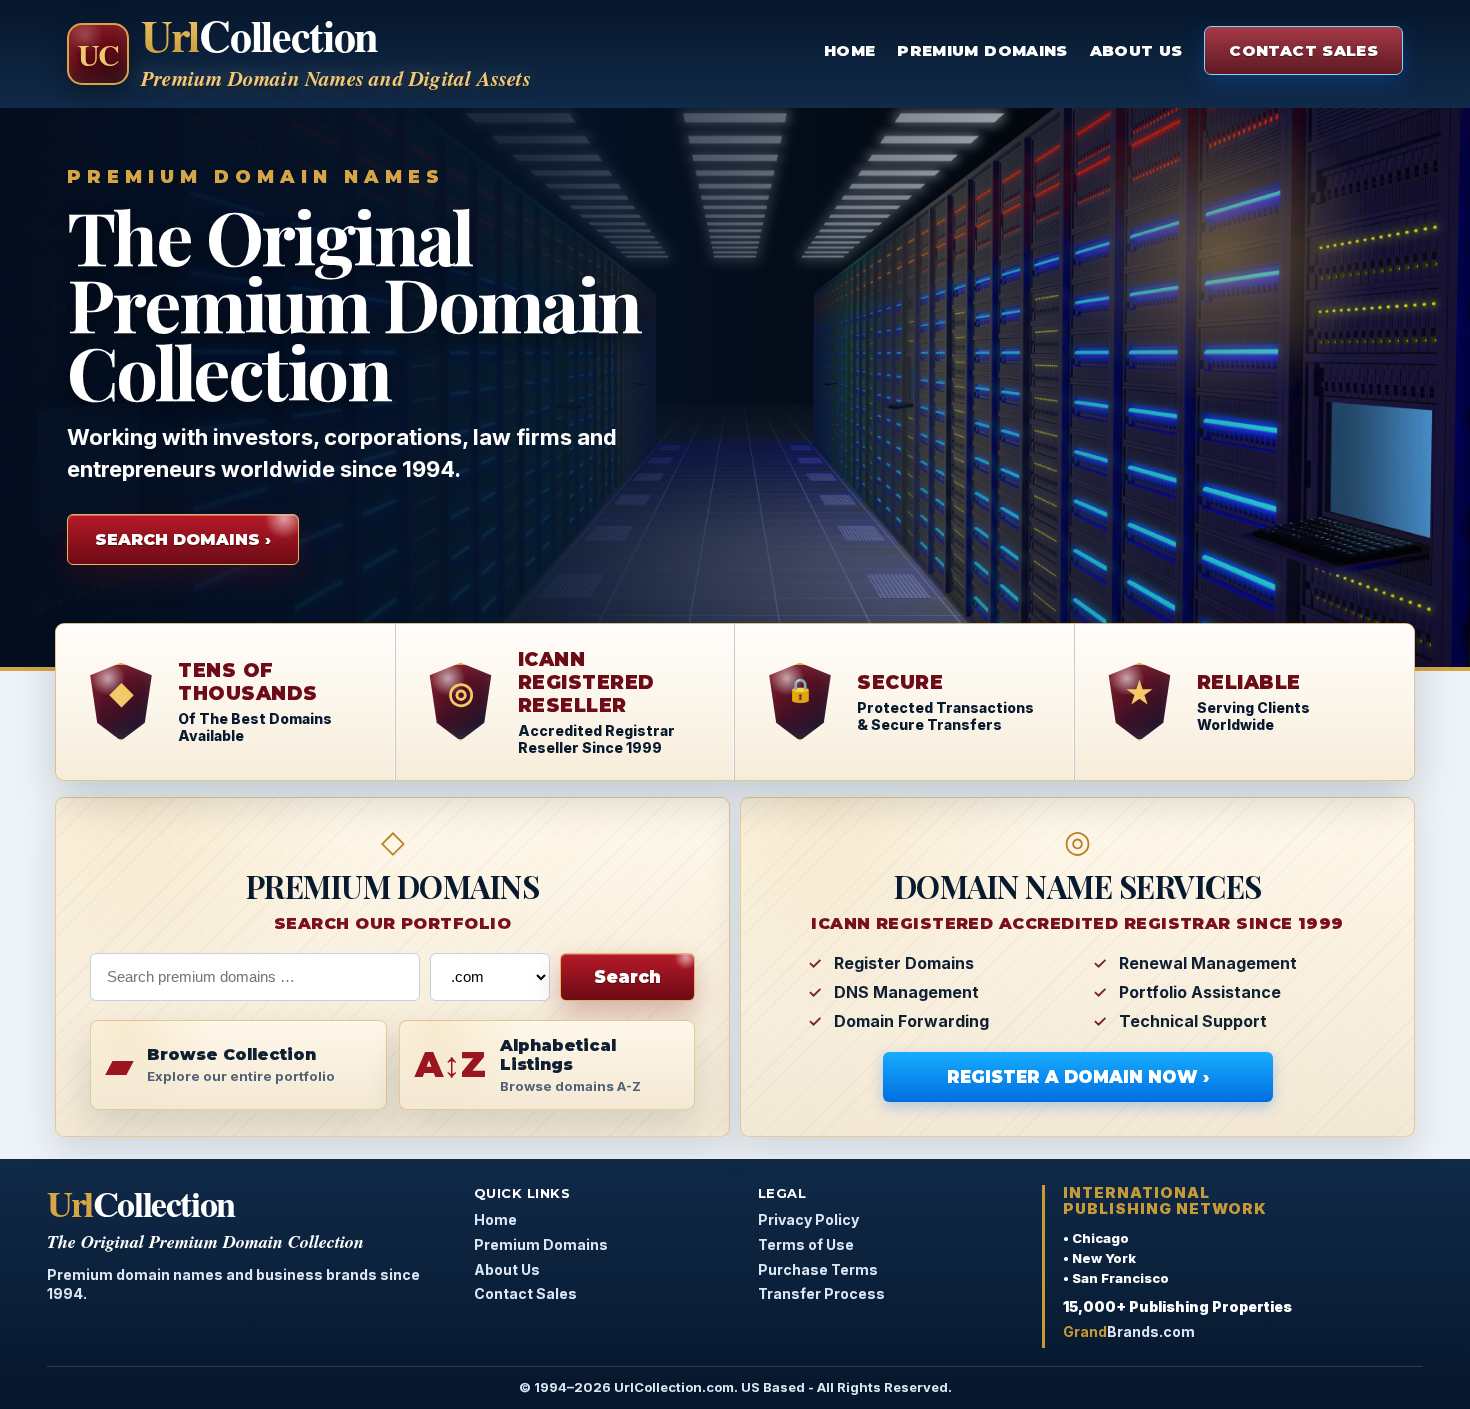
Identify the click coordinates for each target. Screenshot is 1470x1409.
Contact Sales (1303, 50)
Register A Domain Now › (1078, 1077)
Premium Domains (982, 50)
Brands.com (1129, 1331)
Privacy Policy (808, 1219)
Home (849, 50)
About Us (1136, 50)
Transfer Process (821, 1293)
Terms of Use (806, 1244)
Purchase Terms (818, 1269)
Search (627, 977)
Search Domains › (183, 539)
